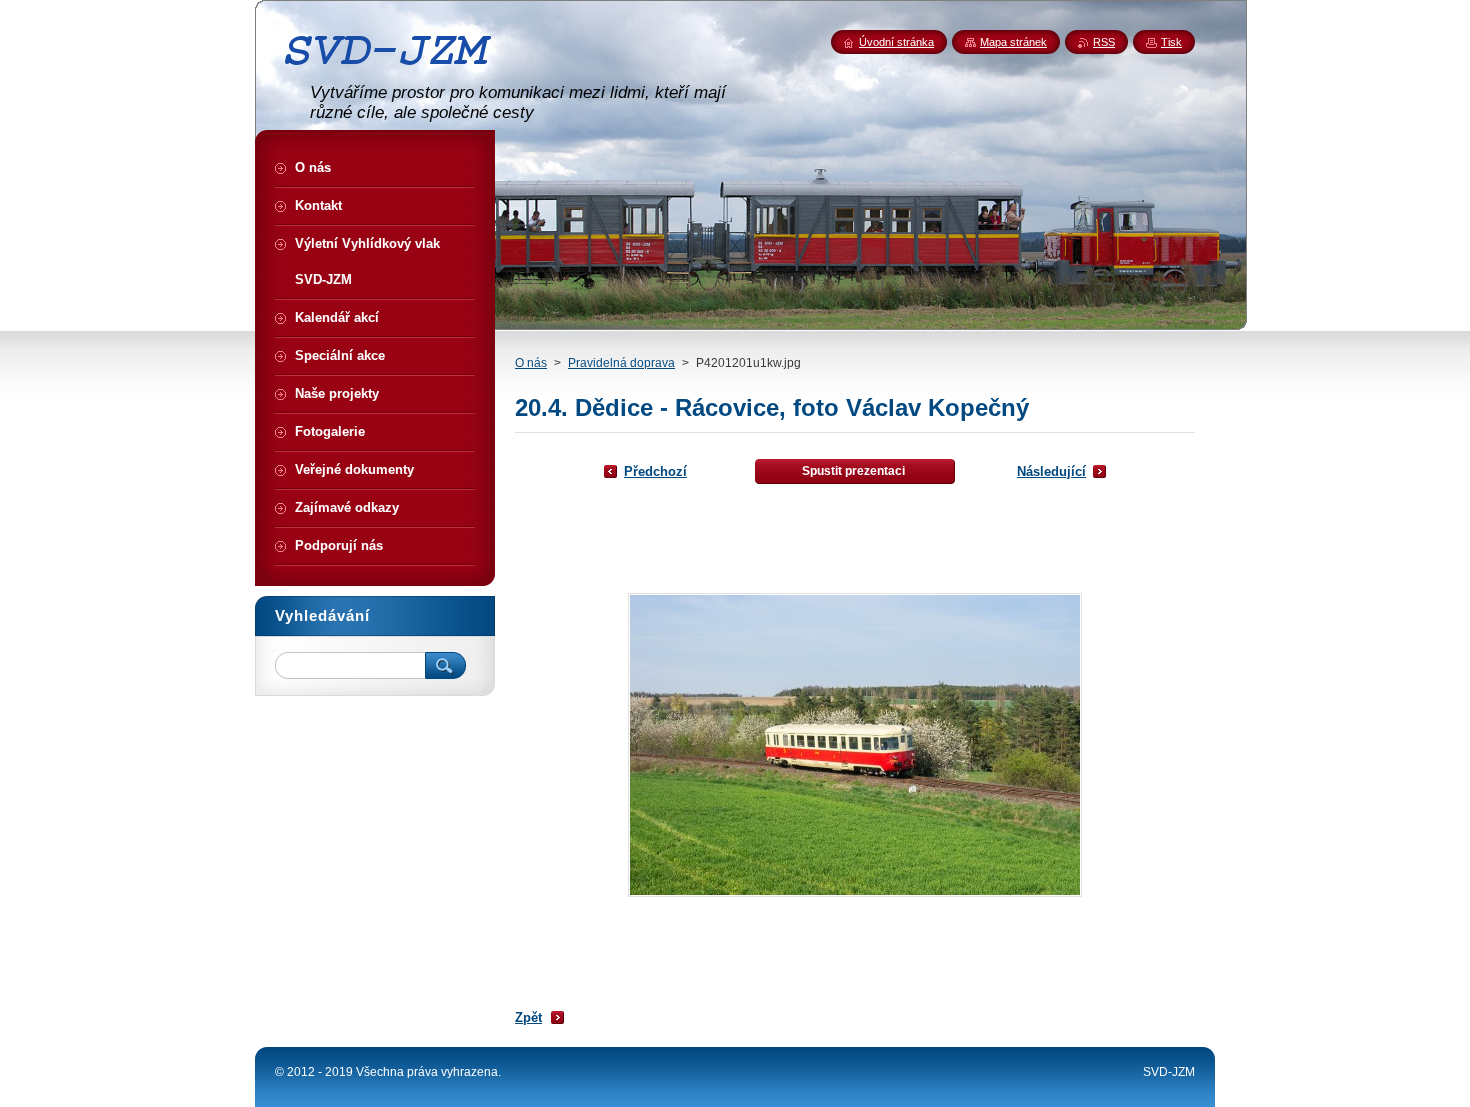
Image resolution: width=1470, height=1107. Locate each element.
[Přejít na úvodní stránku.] (395, 73)
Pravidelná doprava (621, 363)
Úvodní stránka (896, 42)
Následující (1051, 471)
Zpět (528, 1017)
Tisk (1171, 42)
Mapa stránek (1013, 42)
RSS (1104, 42)
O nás (531, 363)
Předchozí (655, 471)
